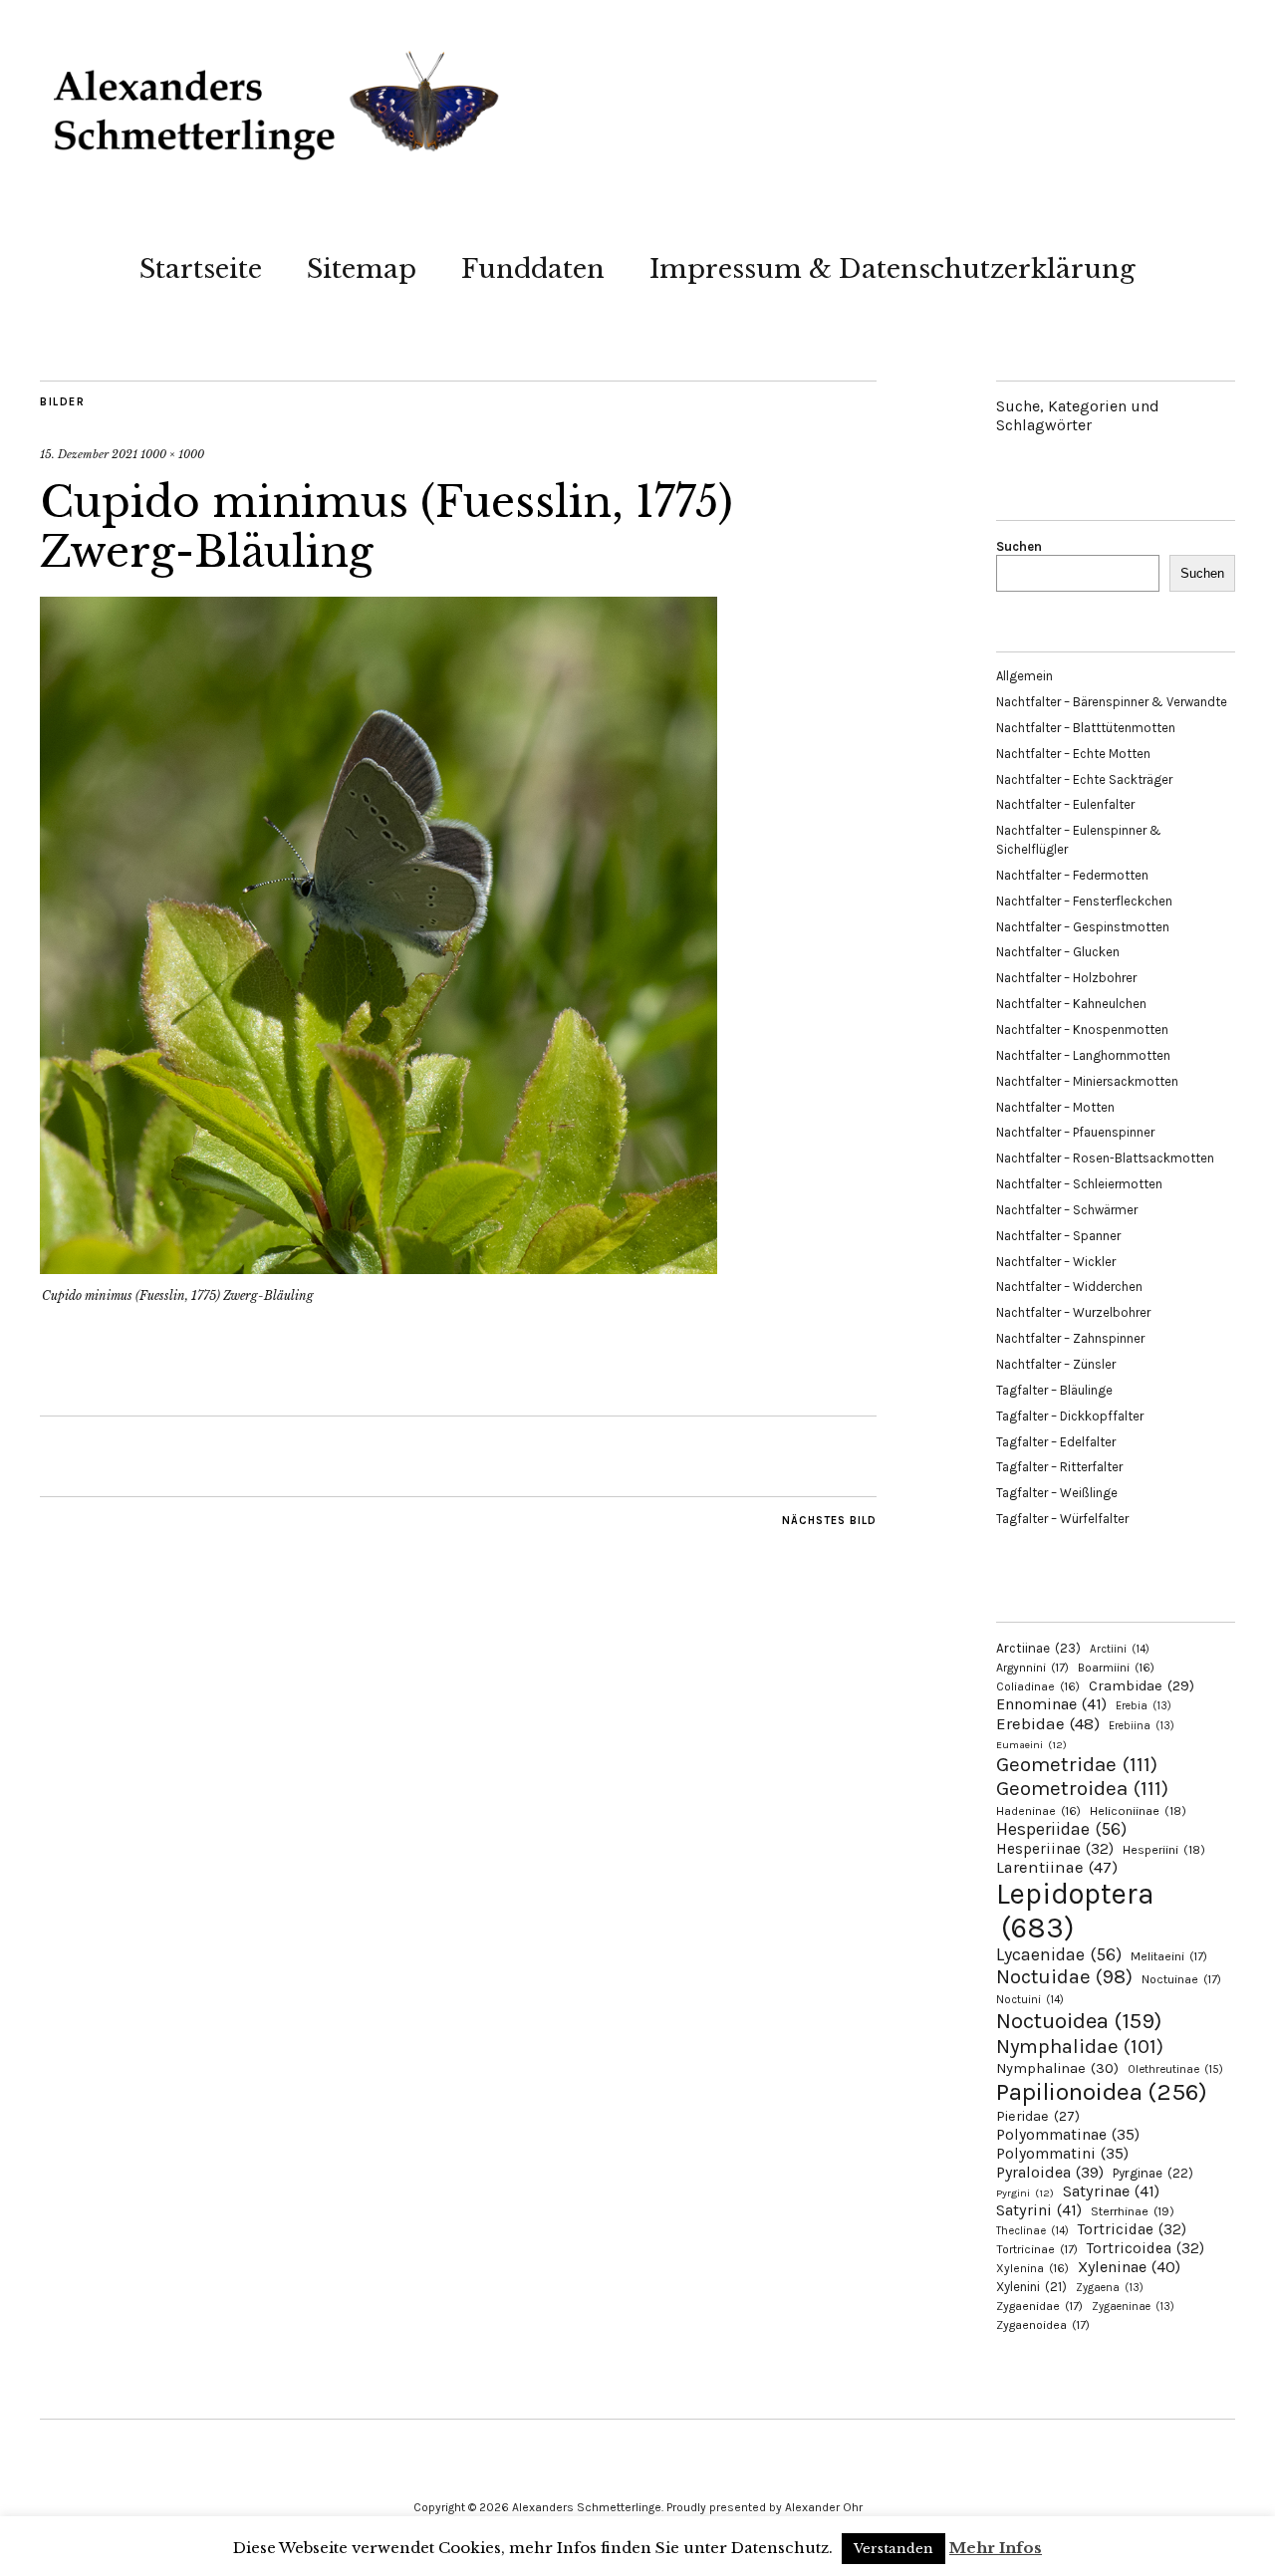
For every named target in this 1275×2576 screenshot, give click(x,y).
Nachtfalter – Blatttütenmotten (1086, 728)
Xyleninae (1129, 2267)
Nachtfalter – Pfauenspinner (1075, 1132)
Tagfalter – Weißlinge (1057, 1493)
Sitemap (362, 269)
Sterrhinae (1133, 2211)
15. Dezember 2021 (89, 454)
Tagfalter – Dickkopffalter (1070, 1416)
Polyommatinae (1068, 2135)
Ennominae (1051, 1704)
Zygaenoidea (1043, 2325)
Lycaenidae (1059, 1954)
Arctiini (1120, 1649)
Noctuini (1030, 2000)
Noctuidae (1064, 1976)
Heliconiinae (1138, 1811)
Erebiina (1142, 1726)
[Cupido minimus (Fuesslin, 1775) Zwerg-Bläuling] (379, 1268)
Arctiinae (1038, 1648)
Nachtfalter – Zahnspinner (1070, 1338)
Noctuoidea (1079, 2021)
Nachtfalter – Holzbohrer (1066, 978)
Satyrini (1039, 2210)
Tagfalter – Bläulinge (1054, 1390)
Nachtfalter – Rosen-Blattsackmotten (1105, 1158)
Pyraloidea (1050, 2172)
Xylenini (1031, 2287)
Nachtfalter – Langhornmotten (1083, 1055)
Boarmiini (1116, 1668)
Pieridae (1038, 2116)
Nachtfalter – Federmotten (1072, 875)
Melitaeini (1169, 1956)
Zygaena (1110, 2288)
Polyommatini (1062, 2154)
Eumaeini (1031, 1745)
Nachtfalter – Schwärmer (1067, 1210)
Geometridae (1077, 1764)
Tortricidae (1132, 2229)
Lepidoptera (1075, 1911)
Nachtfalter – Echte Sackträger (1084, 779)
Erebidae (1048, 1723)
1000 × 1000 (172, 454)
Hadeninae (1038, 1811)
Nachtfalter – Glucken (1058, 952)
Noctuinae (1181, 1979)
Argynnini (1032, 1668)
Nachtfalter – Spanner (1058, 1236)
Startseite (201, 269)
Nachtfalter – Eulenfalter (1065, 804)
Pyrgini (1025, 2193)
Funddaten (533, 269)
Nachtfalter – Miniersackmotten (1087, 1081)
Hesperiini (1164, 1850)
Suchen (1019, 546)
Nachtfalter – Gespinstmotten (1083, 927)
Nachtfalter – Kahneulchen (1071, 1004)
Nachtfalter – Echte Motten (1073, 754)
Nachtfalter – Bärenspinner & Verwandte (1112, 702)
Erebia (1144, 1706)
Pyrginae (1153, 2173)
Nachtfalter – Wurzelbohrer (1073, 1312)
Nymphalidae (1080, 2046)
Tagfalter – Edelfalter (1056, 1442)
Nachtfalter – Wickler (1056, 1262)
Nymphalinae (1057, 2068)
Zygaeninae (1133, 2307)
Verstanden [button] (893, 2549)
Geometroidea (1082, 1788)
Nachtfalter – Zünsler (1056, 1364)
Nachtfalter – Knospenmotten (1082, 1030)
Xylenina (1032, 2268)
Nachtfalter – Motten (1055, 1107)
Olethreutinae (1175, 2069)
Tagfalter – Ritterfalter (1059, 1467)
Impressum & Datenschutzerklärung (892, 269)
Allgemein (1024, 676)
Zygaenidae (1039, 2306)
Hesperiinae (1055, 1849)
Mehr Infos (996, 2548)
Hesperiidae (1061, 1829)
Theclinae (1032, 2231)
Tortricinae (1037, 2249)
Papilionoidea (1102, 2091)
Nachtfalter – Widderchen (1069, 1287)
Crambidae (1142, 1686)
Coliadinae (1038, 1686)
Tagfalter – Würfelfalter (1062, 1519)
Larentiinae (1057, 1867)
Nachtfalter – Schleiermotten (1079, 1184)
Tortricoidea (1146, 2248)
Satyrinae (1111, 2191)
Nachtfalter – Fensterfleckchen (1084, 901)
